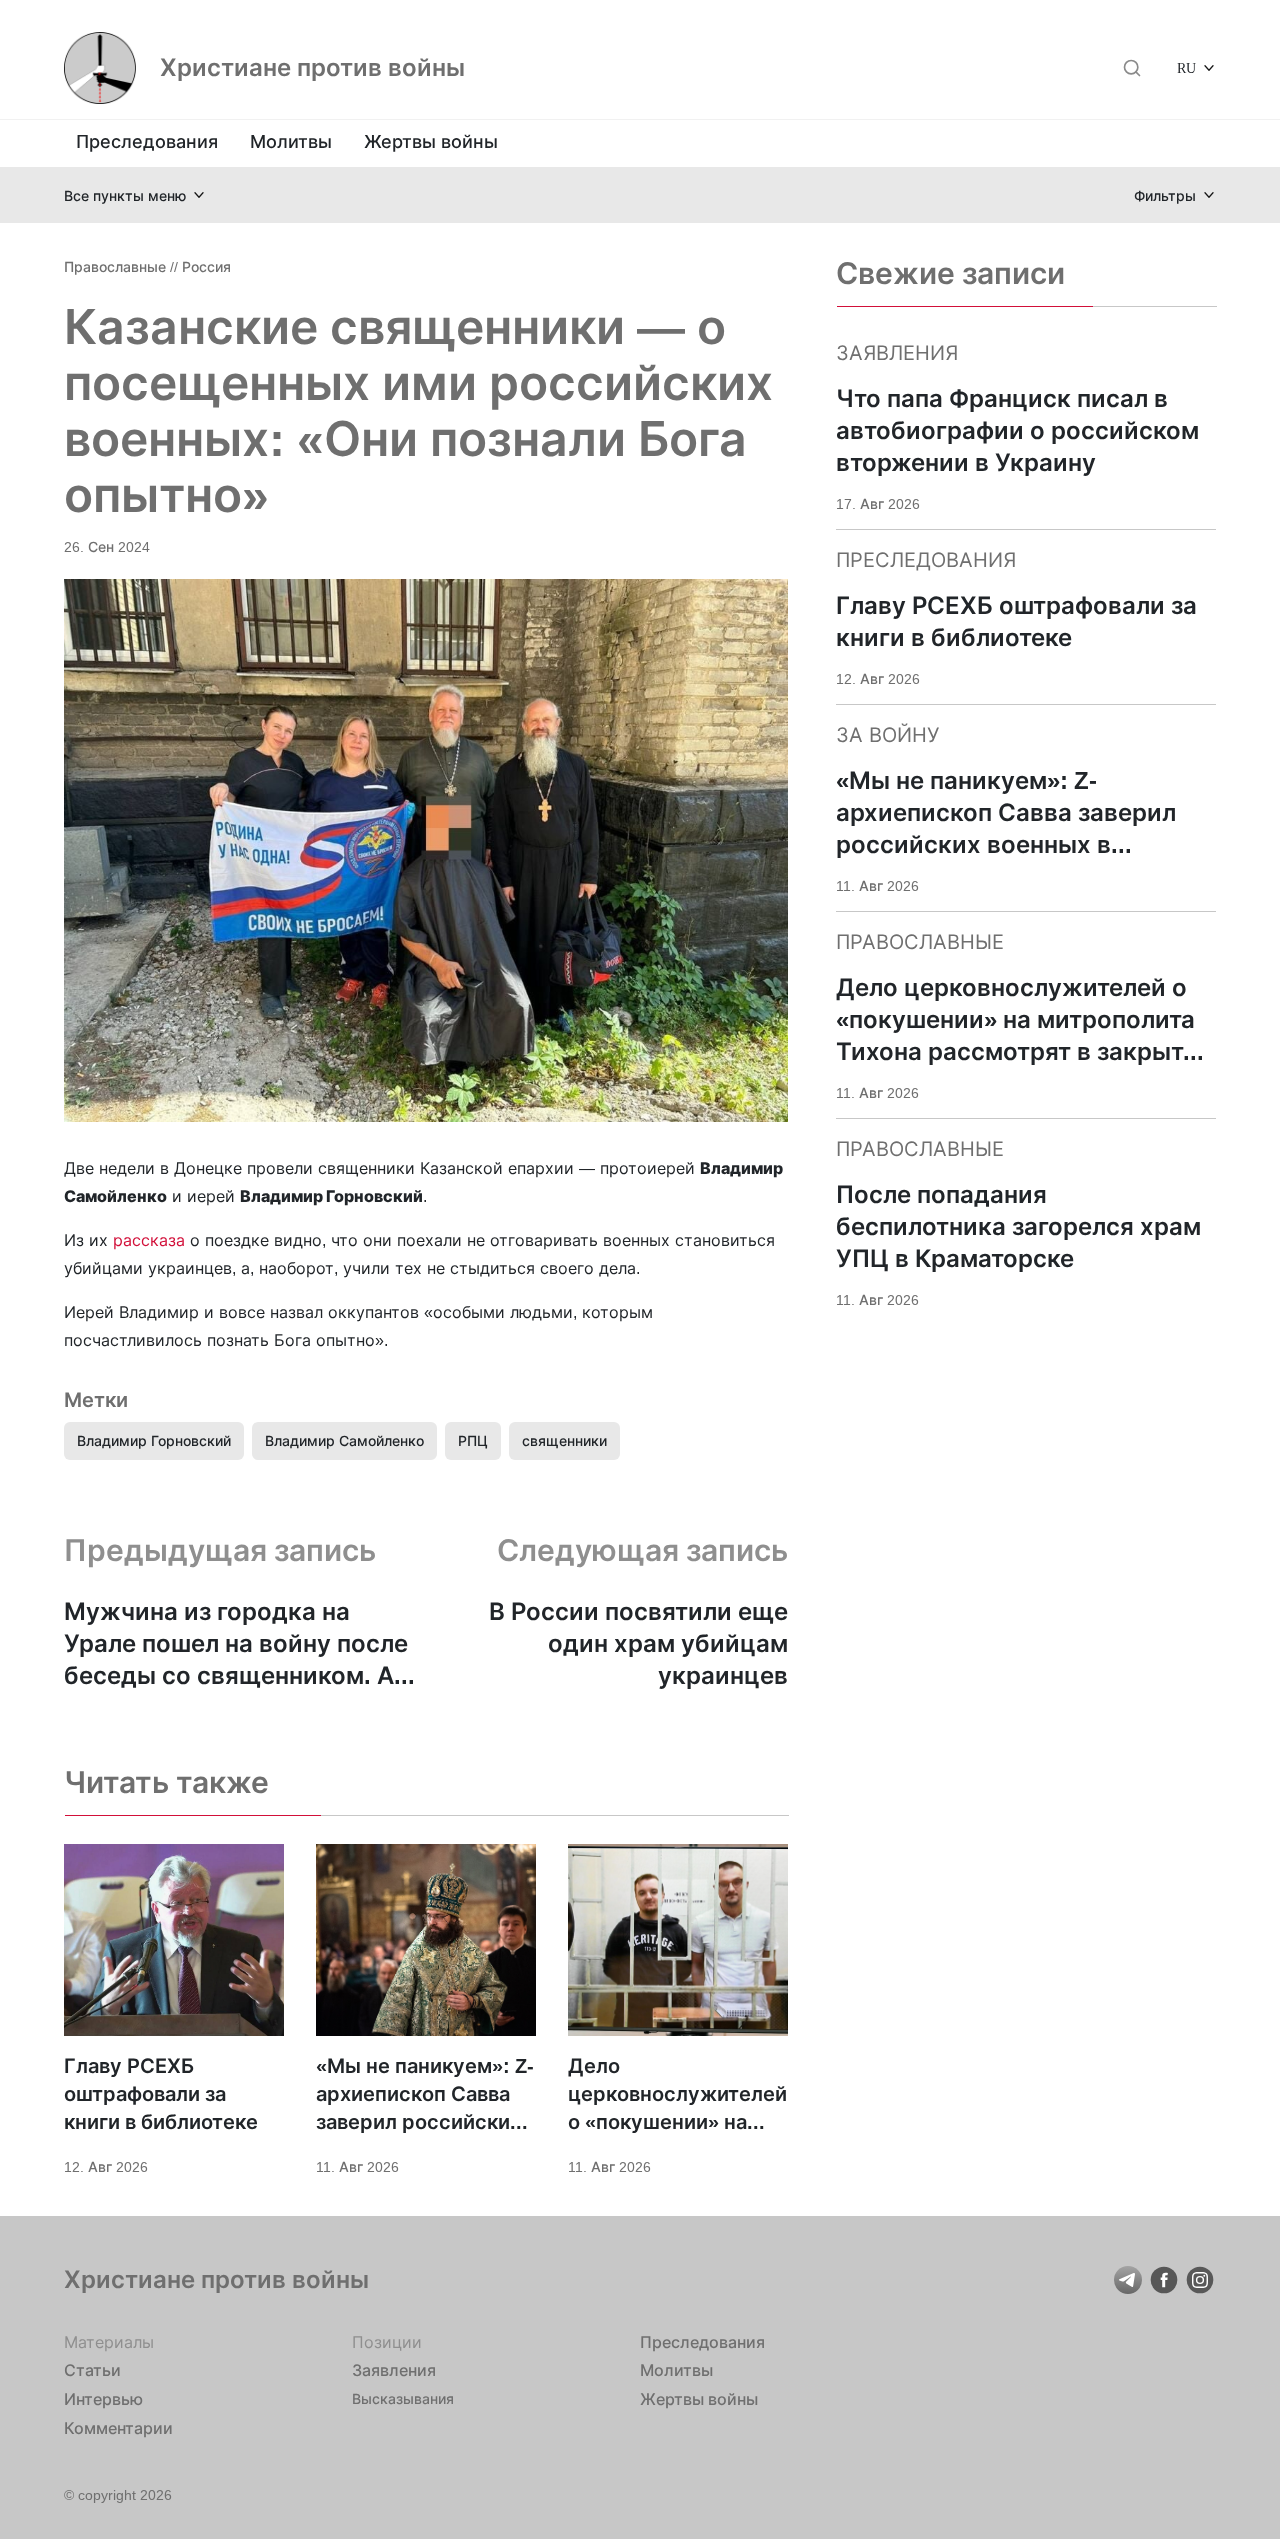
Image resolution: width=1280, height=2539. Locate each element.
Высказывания (403, 2398)
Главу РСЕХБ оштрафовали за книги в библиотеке (161, 2094)
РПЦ (473, 1440)
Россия (206, 266)
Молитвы (291, 141)
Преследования (147, 141)
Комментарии (118, 2428)
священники (564, 1440)
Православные (115, 266)
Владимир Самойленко (344, 1440)
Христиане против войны (312, 68)
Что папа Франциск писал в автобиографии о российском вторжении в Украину (1017, 430)
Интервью (103, 2399)
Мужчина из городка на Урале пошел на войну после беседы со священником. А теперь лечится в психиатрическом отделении (239, 1644)
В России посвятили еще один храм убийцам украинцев (638, 1643)
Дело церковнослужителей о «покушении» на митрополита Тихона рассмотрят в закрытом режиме (677, 2095)
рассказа (149, 1240)
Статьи (92, 2370)
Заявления (394, 2370)
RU (1186, 67)
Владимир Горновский (154, 1440)
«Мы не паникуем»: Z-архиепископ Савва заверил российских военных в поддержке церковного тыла (425, 2095)
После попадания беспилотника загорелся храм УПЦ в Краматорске (1018, 1226)
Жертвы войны (431, 141)
